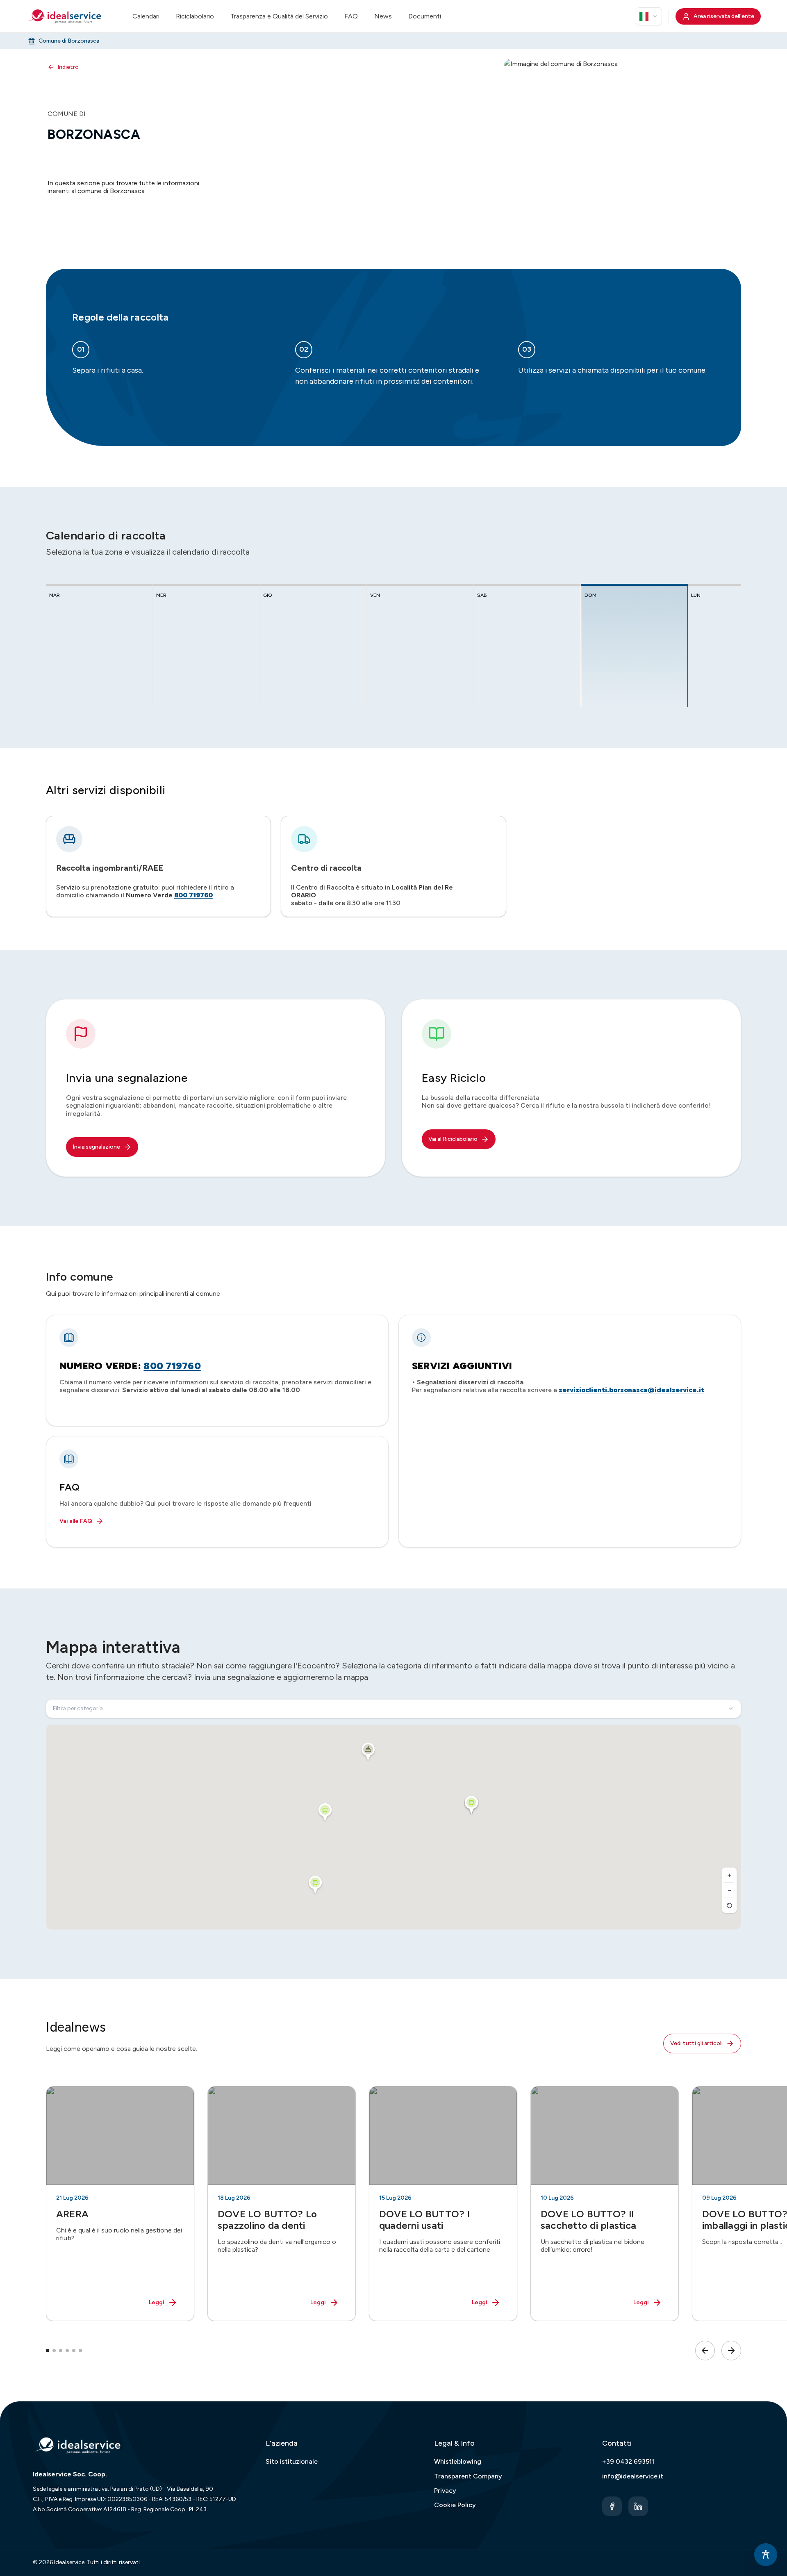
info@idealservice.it (633, 2476)
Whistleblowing (458, 2461)
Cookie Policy (455, 2505)
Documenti (425, 16)
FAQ (351, 16)
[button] (368, 1752)
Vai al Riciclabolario (453, 1139)
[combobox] (649, 16)
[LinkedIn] (638, 2506)
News (383, 16)
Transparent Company (468, 2476)
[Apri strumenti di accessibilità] (766, 2555)
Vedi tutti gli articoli (696, 2043)
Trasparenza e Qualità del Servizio (279, 16)
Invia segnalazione (96, 1147)
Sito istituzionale (292, 2461)
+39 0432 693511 (628, 2461)
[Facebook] (612, 2506)
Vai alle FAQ (76, 1521)
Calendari (146, 16)
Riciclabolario (195, 16)
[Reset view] (729, 1905)
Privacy (445, 2491)
